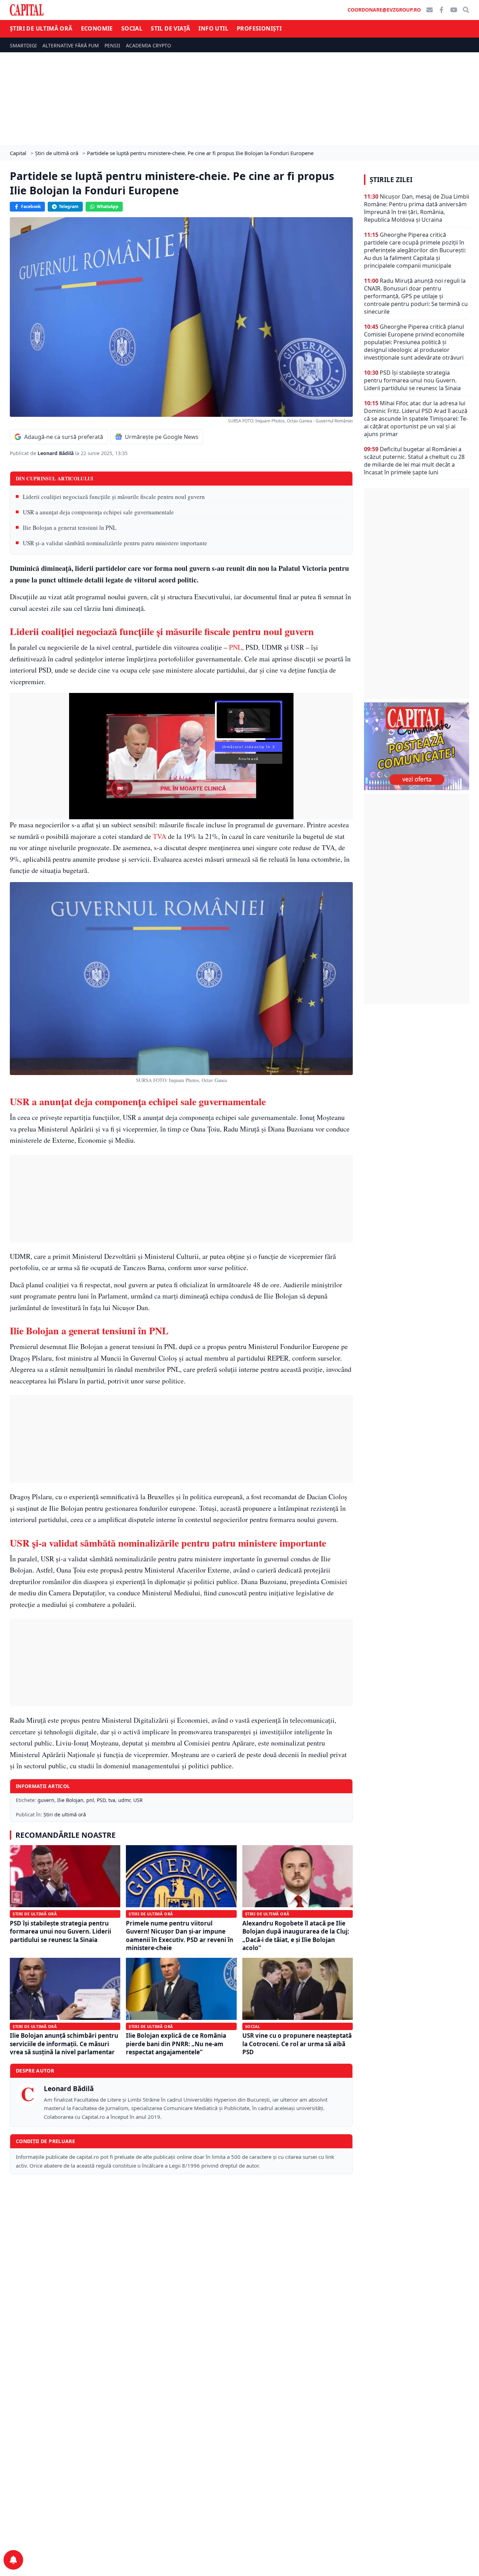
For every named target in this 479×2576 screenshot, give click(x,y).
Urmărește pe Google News (162, 437)
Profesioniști (259, 28)
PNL (235, 647)
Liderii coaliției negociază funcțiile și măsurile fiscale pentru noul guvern (114, 497)
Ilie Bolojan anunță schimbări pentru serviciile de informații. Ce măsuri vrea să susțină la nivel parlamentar (64, 2044)
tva (112, 1800)
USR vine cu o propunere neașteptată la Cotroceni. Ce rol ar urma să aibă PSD (297, 2044)
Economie (97, 28)
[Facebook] (441, 10)
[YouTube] (454, 10)
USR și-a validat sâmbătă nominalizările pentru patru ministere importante (115, 543)
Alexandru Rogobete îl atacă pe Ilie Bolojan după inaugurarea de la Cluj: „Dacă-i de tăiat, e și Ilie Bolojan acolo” (296, 1936)
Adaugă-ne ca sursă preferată (64, 437)
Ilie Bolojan (70, 1800)
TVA (160, 836)
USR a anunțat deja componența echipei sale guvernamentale (98, 512)
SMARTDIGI (23, 45)
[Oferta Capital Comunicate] (417, 746)
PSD (101, 1800)
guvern (46, 1800)
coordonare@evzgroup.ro (384, 10)
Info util (213, 28)
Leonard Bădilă (56, 453)
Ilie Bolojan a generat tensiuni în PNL (70, 528)
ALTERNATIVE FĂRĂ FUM (71, 45)
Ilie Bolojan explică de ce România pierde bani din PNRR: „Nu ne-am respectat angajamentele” (176, 2044)
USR (138, 1800)
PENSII (112, 45)
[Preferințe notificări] (13, 2560)
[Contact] (430, 10)
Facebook (31, 206)
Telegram (69, 206)
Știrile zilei (391, 180)
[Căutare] (466, 10)
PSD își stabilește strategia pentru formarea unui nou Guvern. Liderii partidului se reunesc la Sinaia (60, 1931)
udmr (124, 1800)
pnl (90, 1800)
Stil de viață (170, 28)
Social (132, 28)
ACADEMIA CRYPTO (149, 45)
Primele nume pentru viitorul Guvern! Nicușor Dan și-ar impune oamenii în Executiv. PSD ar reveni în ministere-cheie (180, 1936)
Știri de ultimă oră (41, 28)
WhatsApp (108, 206)
